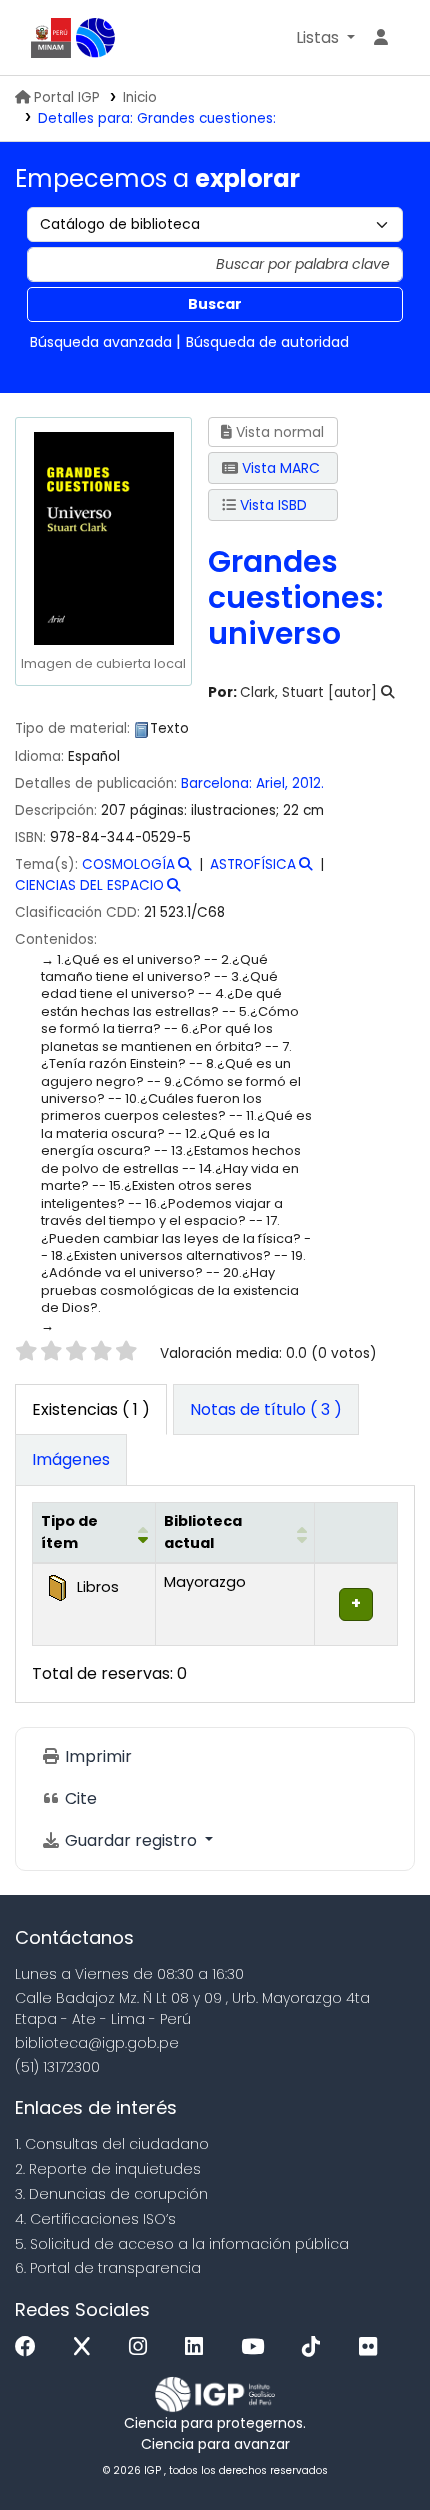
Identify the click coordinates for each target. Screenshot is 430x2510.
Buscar (215, 304)
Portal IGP (67, 97)
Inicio (140, 97)
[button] (325, 38)
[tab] (266, 1410)
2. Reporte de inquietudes (108, 2169)
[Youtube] (257, 2347)
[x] (87, 2347)
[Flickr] (373, 2347)
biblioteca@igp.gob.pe (97, 2043)
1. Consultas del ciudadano (112, 2144)
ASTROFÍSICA (253, 864)
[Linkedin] (199, 2347)
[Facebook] (30, 2347)
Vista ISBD (271, 505)
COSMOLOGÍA (128, 864)
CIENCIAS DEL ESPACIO (89, 885)
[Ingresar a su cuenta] (381, 38)
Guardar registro (131, 1840)
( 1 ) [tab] (91, 1409)
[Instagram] (143, 2347)
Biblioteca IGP (96, 38)
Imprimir (96, 1756)
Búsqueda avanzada (101, 342)
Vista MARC (279, 468)
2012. (308, 783)
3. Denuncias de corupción (111, 2194)
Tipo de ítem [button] (69, 1532)
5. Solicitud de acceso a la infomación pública (182, 2244)
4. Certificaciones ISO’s (95, 2219)
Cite (79, 1798)
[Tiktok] (316, 2347)
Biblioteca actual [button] (203, 1532)
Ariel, (274, 783)
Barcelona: (218, 783)
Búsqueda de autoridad (267, 342)
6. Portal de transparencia (108, 2268)
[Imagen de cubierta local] (103, 536)
